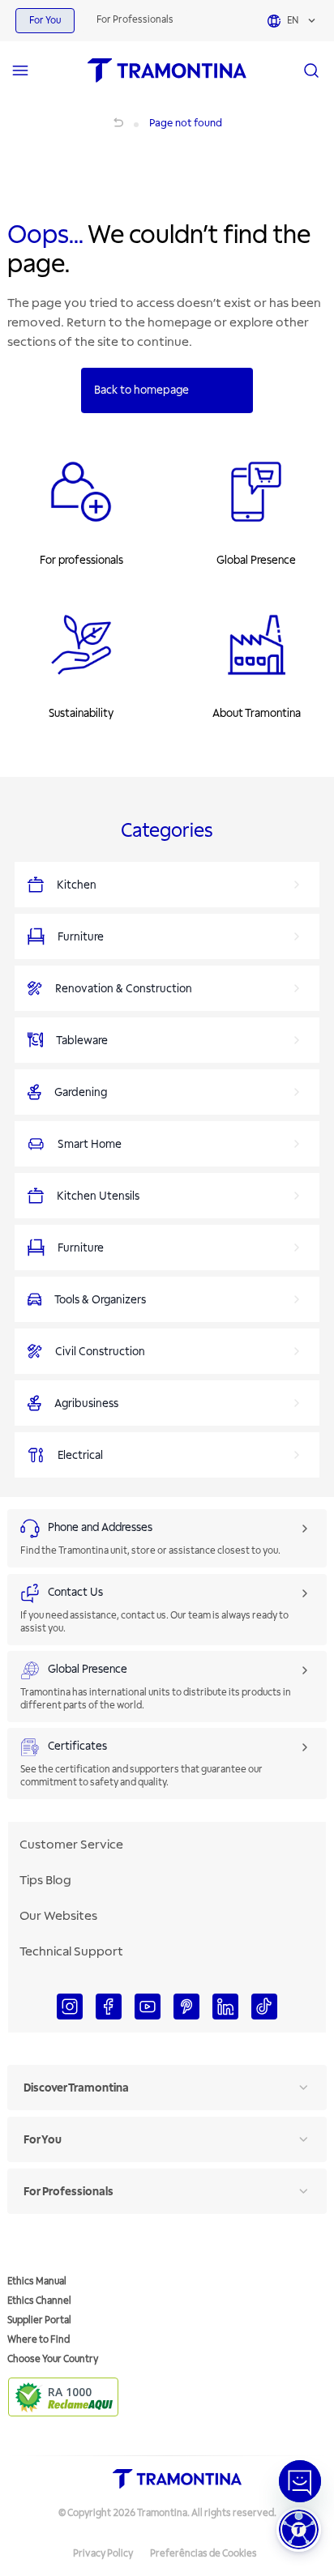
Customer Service (71, 1845)
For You (45, 21)
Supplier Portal (39, 2320)
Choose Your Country (53, 2359)
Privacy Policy (103, 2554)
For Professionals (135, 20)
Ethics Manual (37, 2282)
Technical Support (71, 1951)
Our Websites (58, 1916)
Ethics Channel (39, 2301)
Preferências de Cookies (203, 2554)
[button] (299, 2529)
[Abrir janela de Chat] (300, 2481)
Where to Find (39, 2340)
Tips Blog (45, 1880)
